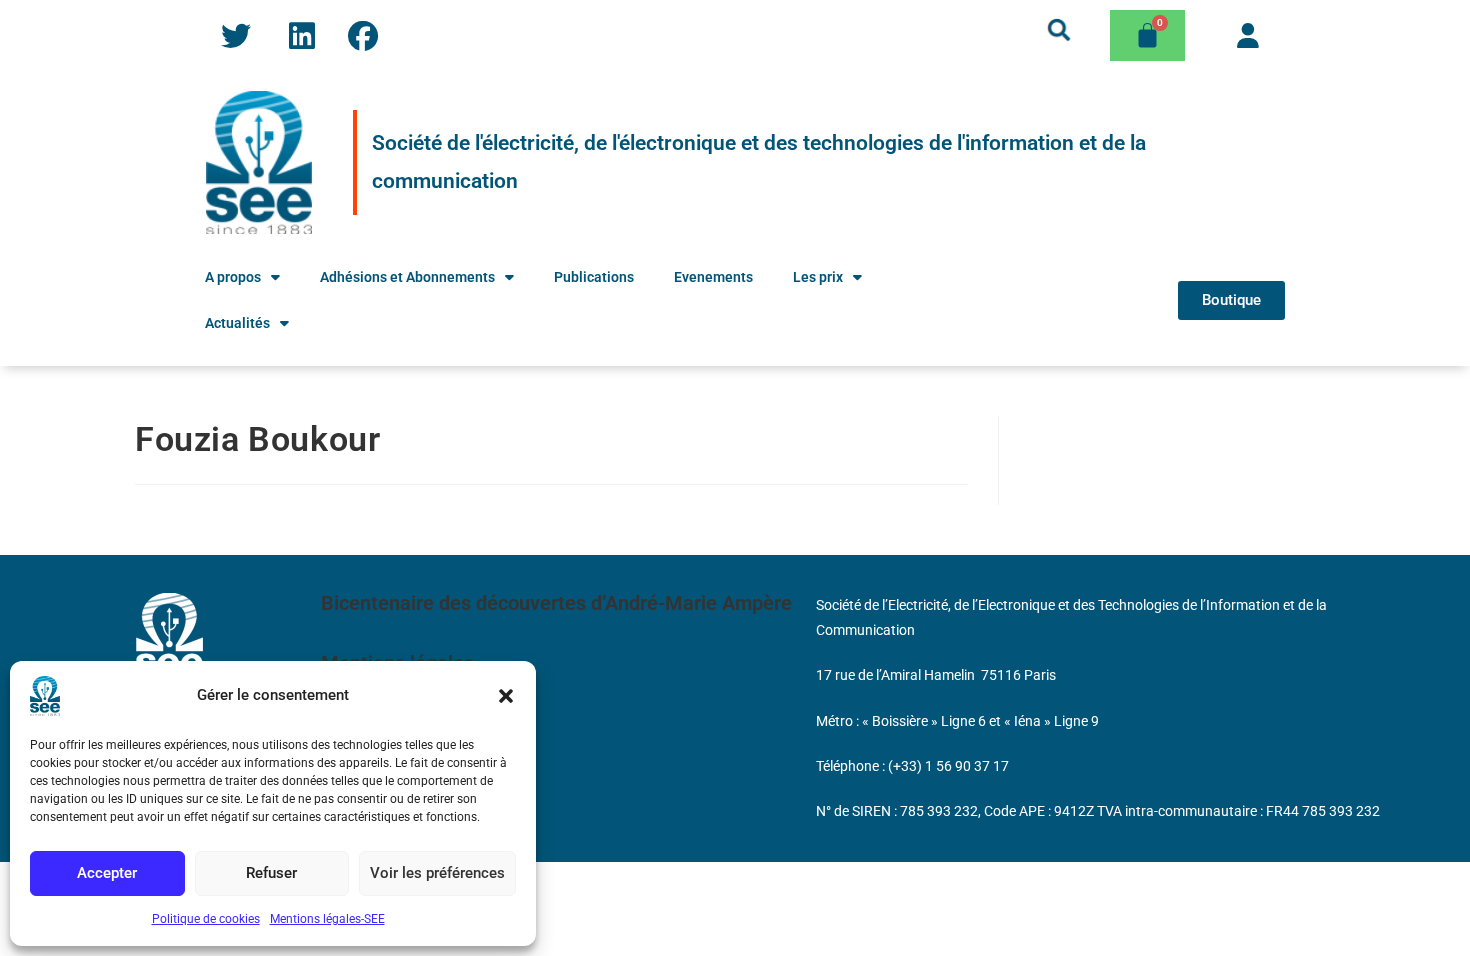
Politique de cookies (206, 919)
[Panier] (1147, 35)
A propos (233, 277)
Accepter (107, 873)
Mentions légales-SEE (327, 919)
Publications (594, 277)
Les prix (818, 277)
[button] (506, 696)
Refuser (271, 873)
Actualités (237, 323)
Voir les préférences (437, 873)
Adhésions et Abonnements (407, 277)
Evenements (713, 277)
